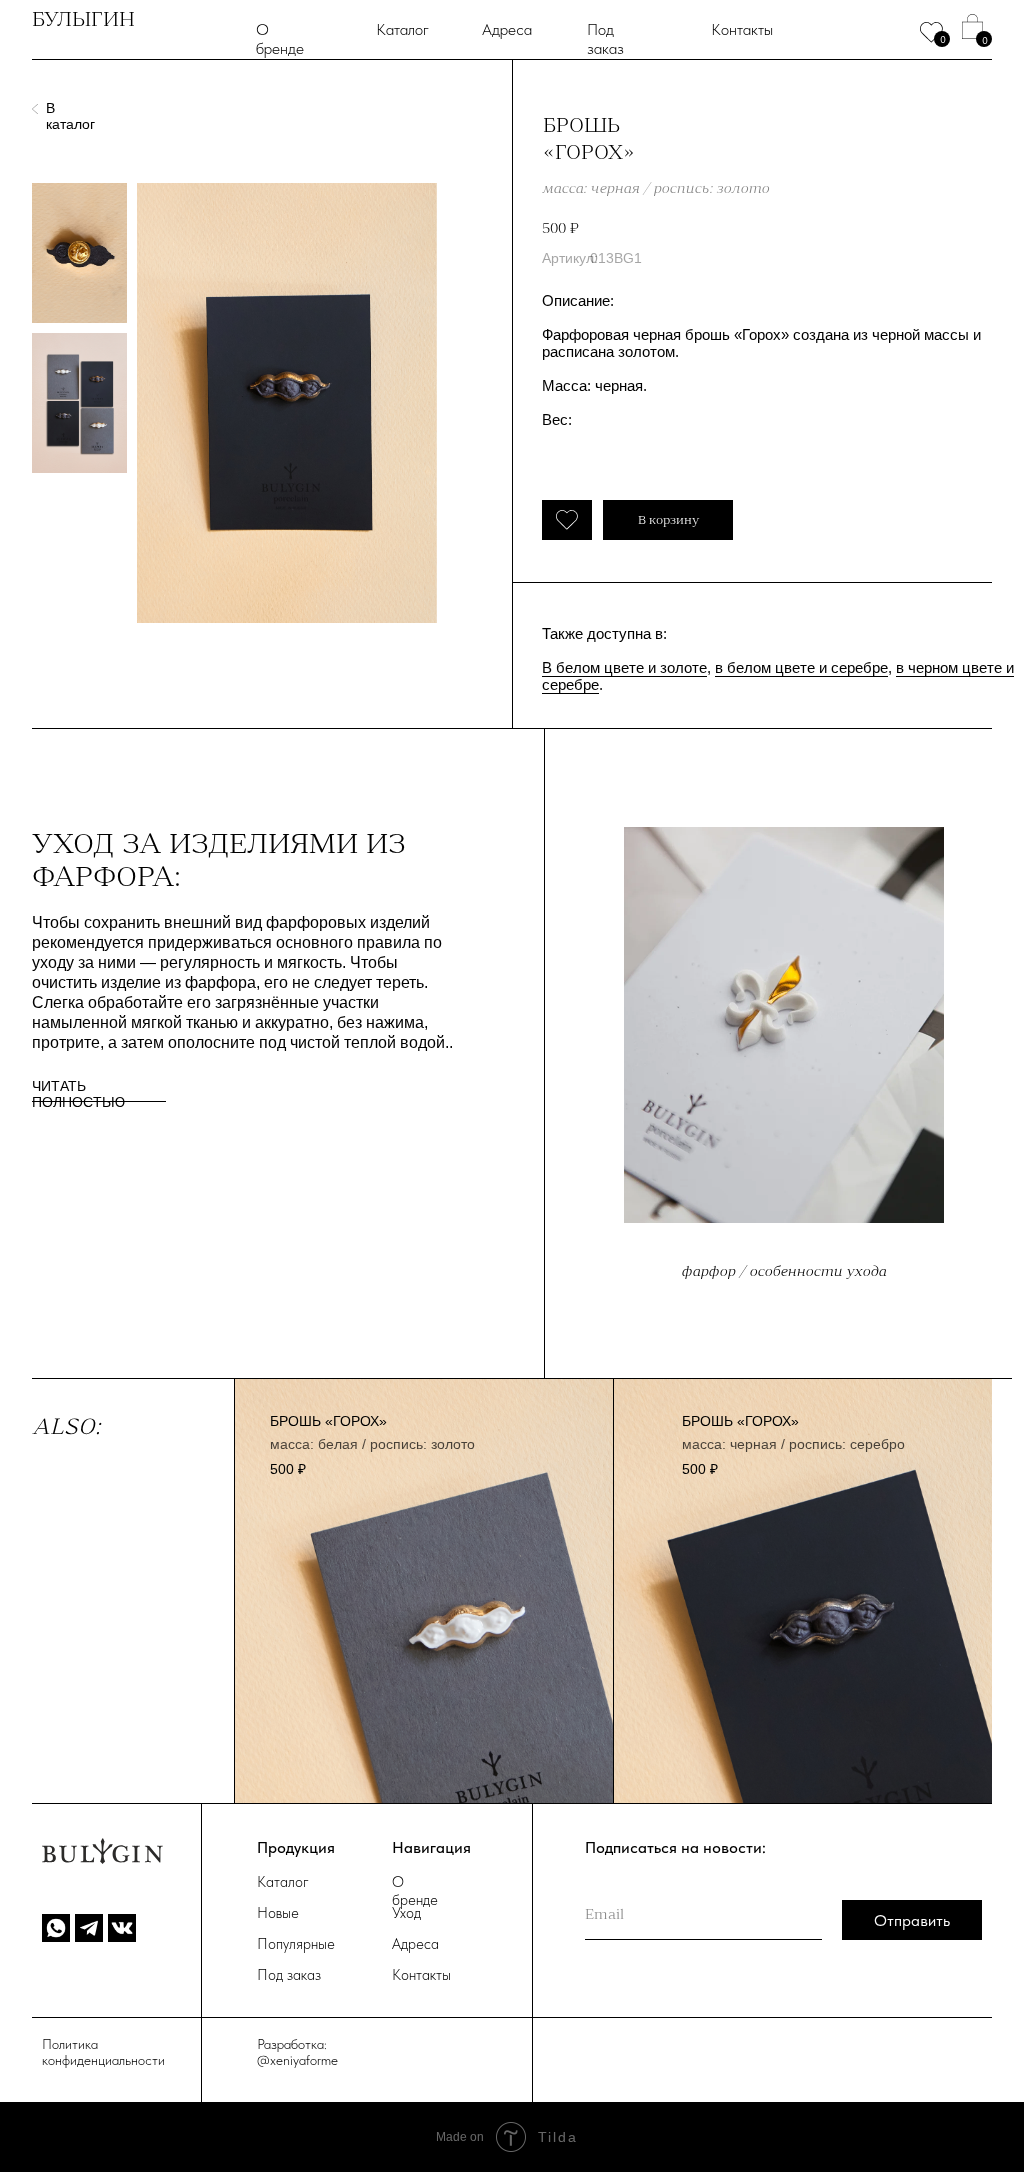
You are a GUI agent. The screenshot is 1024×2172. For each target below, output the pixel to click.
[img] (802, 1591)
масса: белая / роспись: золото (372, 1444)
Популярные (296, 1944)
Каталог (402, 29)
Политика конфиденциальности (103, 2052)
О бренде (280, 39)
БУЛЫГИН (83, 19)
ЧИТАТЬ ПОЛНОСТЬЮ (78, 1094)
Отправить (912, 1920)
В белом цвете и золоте (624, 667)
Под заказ (605, 39)
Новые (278, 1913)
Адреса (507, 29)
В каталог (70, 116)
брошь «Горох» (328, 1421)
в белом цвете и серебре (801, 667)
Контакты (742, 29)
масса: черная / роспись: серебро (793, 1444)
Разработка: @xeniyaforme (297, 2052)
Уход (406, 1913)
